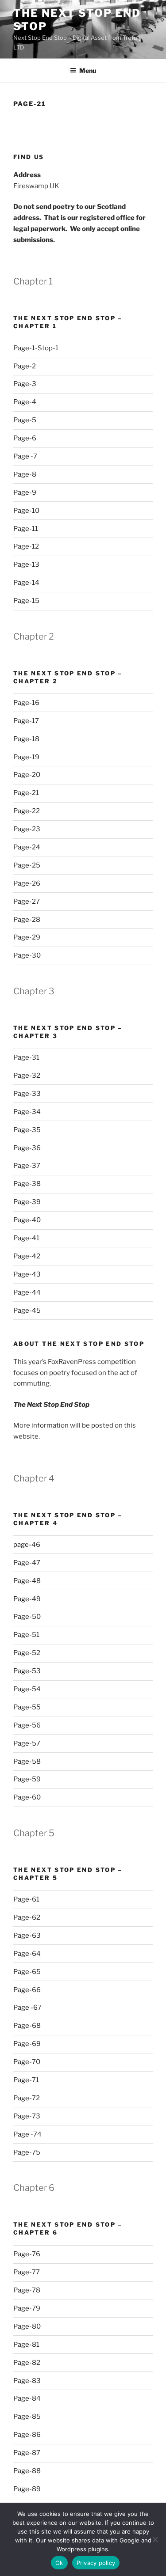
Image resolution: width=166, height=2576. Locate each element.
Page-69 (27, 2044)
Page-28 (27, 920)
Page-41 (26, 1238)
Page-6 (25, 438)
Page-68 (27, 2026)
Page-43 (27, 1274)
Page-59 (27, 1779)
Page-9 (25, 492)
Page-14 (26, 583)
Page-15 (26, 601)
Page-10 (26, 511)
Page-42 (27, 1256)
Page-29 (27, 937)
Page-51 (26, 1635)
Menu (88, 70)
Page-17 (26, 721)
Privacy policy (96, 2563)
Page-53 (27, 1671)
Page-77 (27, 2272)
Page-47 (27, 1563)
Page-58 (27, 1762)
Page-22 (27, 811)
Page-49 (27, 1599)
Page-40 (27, 1220)
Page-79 (27, 2308)
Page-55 (27, 1707)
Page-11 (26, 529)
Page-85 (27, 2417)
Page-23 (27, 829)
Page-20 (27, 775)
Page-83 (27, 2381)
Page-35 (27, 1130)
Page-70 (27, 2062)
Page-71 (26, 2080)
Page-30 (27, 955)
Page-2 (25, 366)
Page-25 (27, 865)
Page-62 (27, 1917)
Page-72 (27, 2098)
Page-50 (27, 1617)
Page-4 (25, 402)
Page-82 (27, 2363)
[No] (155, 2539)
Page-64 (27, 1954)
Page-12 (26, 546)
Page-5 (25, 420)
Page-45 (27, 1311)
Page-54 (27, 1689)
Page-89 (27, 2489)
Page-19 (26, 757)
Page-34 (27, 1112)
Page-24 (27, 847)
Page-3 (25, 384)
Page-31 (26, 1057)
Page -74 (27, 2134)
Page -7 (25, 456)
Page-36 (27, 1148)
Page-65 (27, 1972)
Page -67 (27, 2008)
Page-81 (26, 2345)
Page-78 (27, 2290)
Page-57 (27, 1743)
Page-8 (25, 474)
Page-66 (27, 1990)
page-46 (27, 1545)
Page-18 (26, 739)
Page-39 (27, 1202)
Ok (59, 2563)
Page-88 (27, 2471)
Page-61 (26, 1899)
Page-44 (27, 1292)
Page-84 (27, 2398)
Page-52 (27, 1653)
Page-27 (27, 902)
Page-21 (26, 793)
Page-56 (27, 1725)
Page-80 (27, 2326)
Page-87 (27, 2453)
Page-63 (27, 1936)
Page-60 (27, 1797)
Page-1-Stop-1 (36, 348)
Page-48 (27, 1581)
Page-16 (26, 703)
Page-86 (27, 2435)
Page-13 (26, 564)
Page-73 (27, 2116)
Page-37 (27, 1166)
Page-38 (27, 1184)
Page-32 (27, 1076)
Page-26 (27, 883)
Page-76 (27, 2254)
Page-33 (27, 1094)
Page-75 (27, 2152)
